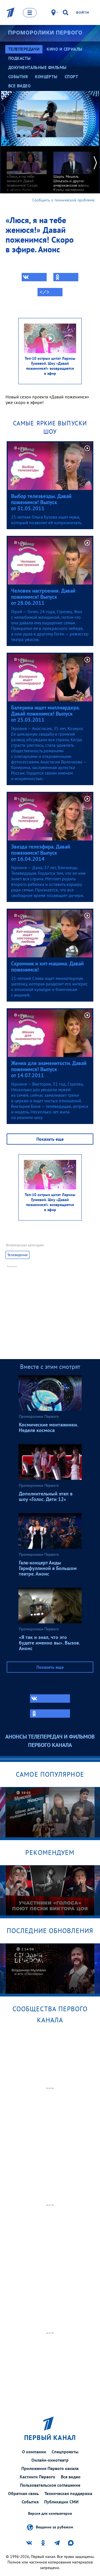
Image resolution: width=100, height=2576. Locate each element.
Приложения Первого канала (50, 2468)
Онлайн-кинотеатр (50, 2460)
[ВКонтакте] (34, 277)
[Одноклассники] (66, 277)
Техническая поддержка (68, 2493)
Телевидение (17, 1255)
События (30, 2502)
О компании (34, 2452)
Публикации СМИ (61, 2502)
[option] (27, 169)
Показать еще (50, 1139)
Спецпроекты (65, 2452)
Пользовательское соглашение (50, 2485)
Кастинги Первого (37, 2477)
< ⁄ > (44, 292)
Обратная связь (23, 2493)
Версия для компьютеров (50, 2514)
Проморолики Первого (45, 33)
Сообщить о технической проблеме (63, 200)
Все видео (71, 2477)
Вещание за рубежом (54, 2527)
